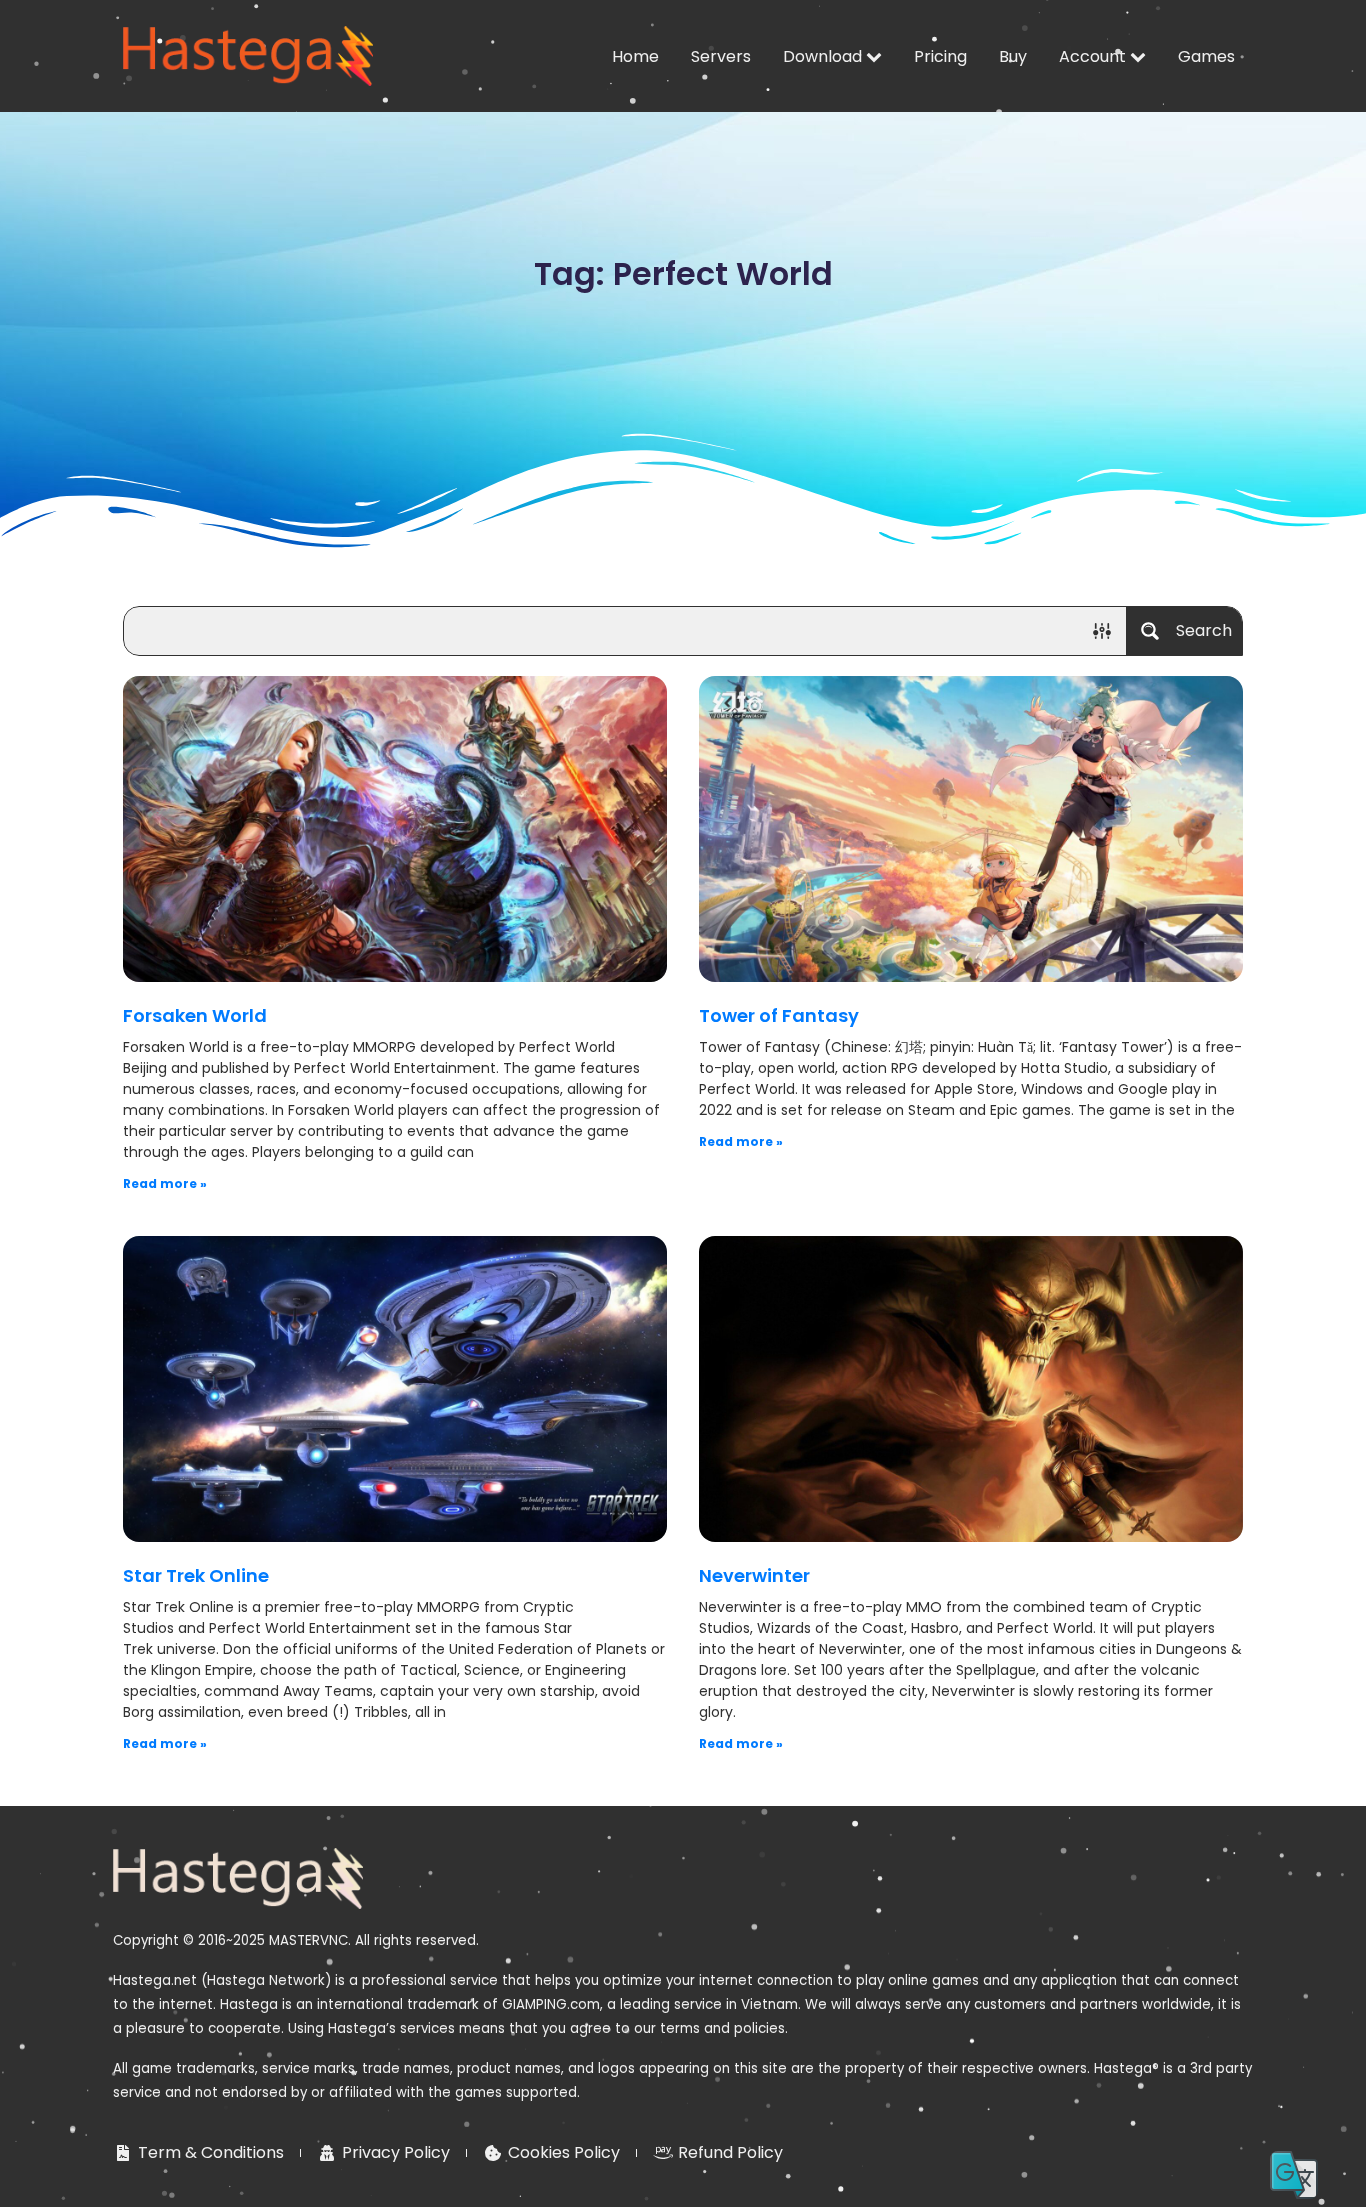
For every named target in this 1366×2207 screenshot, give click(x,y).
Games (1206, 56)
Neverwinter (754, 1575)
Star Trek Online (196, 1575)
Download (822, 56)
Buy (1013, 56)
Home (635, 56)
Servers (721, 56)
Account (1092, 56)
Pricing (940, 56)
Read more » (165, 1183)
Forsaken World (195, 1015)
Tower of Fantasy (779, 1015)
